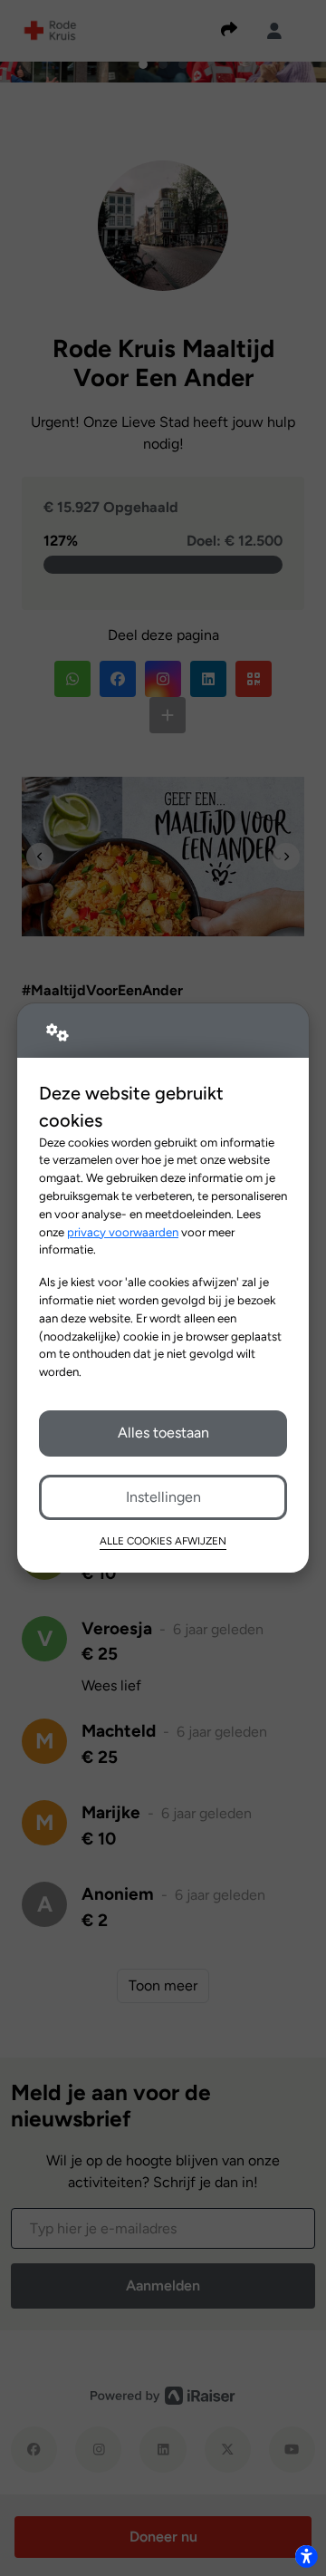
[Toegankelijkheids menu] (306, 2556)
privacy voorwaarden (123, 1232)
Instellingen (163, 1497)
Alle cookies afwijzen (163, 1541)
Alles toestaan (163, 1433)
